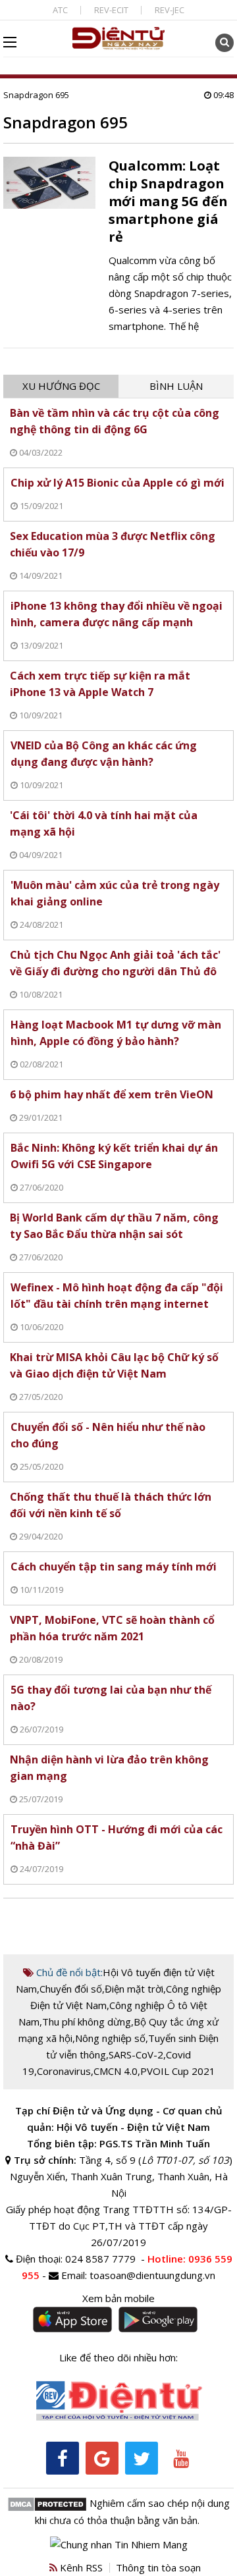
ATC (60, 10)
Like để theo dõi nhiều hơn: (118, 2357)
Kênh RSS (80, 2567)
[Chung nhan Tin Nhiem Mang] (119, 2543)
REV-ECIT (111, 10)
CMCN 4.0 (116, 2071)
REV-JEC (170, 10)
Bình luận (176, 386)
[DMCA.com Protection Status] (47, 2503)
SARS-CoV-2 (136, 2054)
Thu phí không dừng (87, 2022)
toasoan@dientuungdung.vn (152, 2275)
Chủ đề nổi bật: (68, 1972)
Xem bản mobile (118, 2298)
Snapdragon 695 (36, 95)
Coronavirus (64, 2071)
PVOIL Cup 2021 (178, 2071)
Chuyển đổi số (71, 1989)
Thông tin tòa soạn (158, 2567)
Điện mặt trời (134, 1989)
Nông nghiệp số (110, 2038)
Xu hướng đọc (61, 386)
